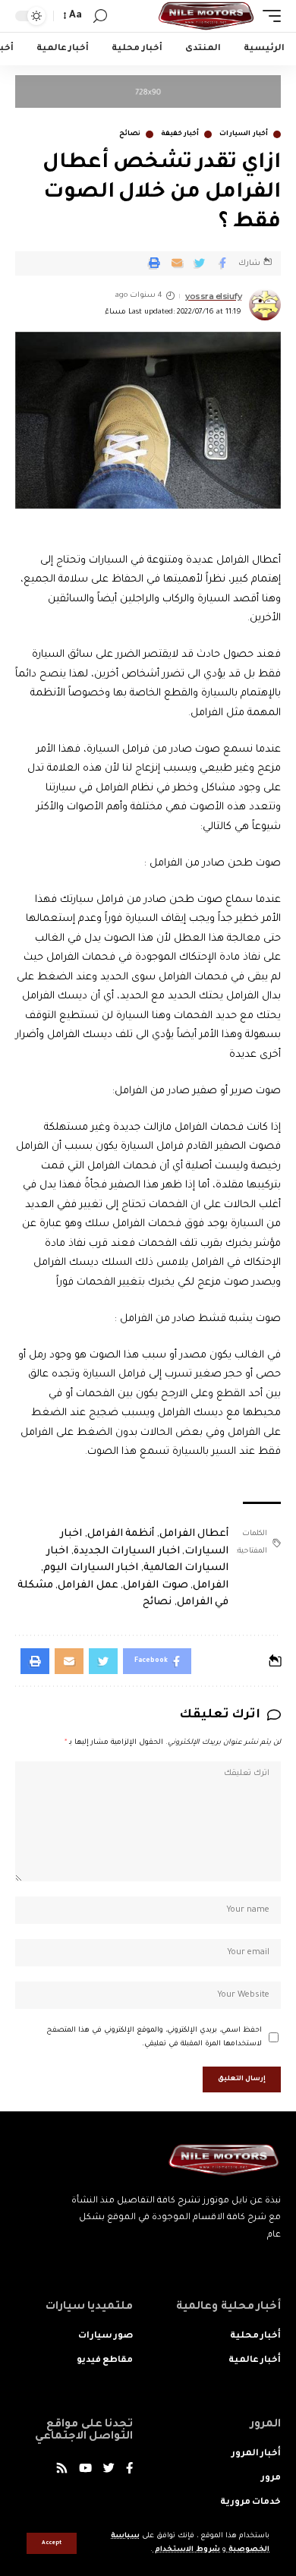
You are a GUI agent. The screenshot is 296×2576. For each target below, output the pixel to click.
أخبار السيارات (244, 134)
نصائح (130, 134)
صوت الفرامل (156, 1586)
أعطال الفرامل (194, 1534)
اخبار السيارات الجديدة (127, 1551)
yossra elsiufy (213, 296)
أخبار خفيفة (180, 134)
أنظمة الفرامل (121, 1534)
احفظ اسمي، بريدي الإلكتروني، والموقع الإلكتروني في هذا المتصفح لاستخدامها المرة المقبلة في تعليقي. (154, 2037)
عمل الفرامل (88, 1586)
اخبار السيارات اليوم (91, 1568)
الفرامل (211, 1586)
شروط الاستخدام (186, 2550)
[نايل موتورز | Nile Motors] (206, 16)
